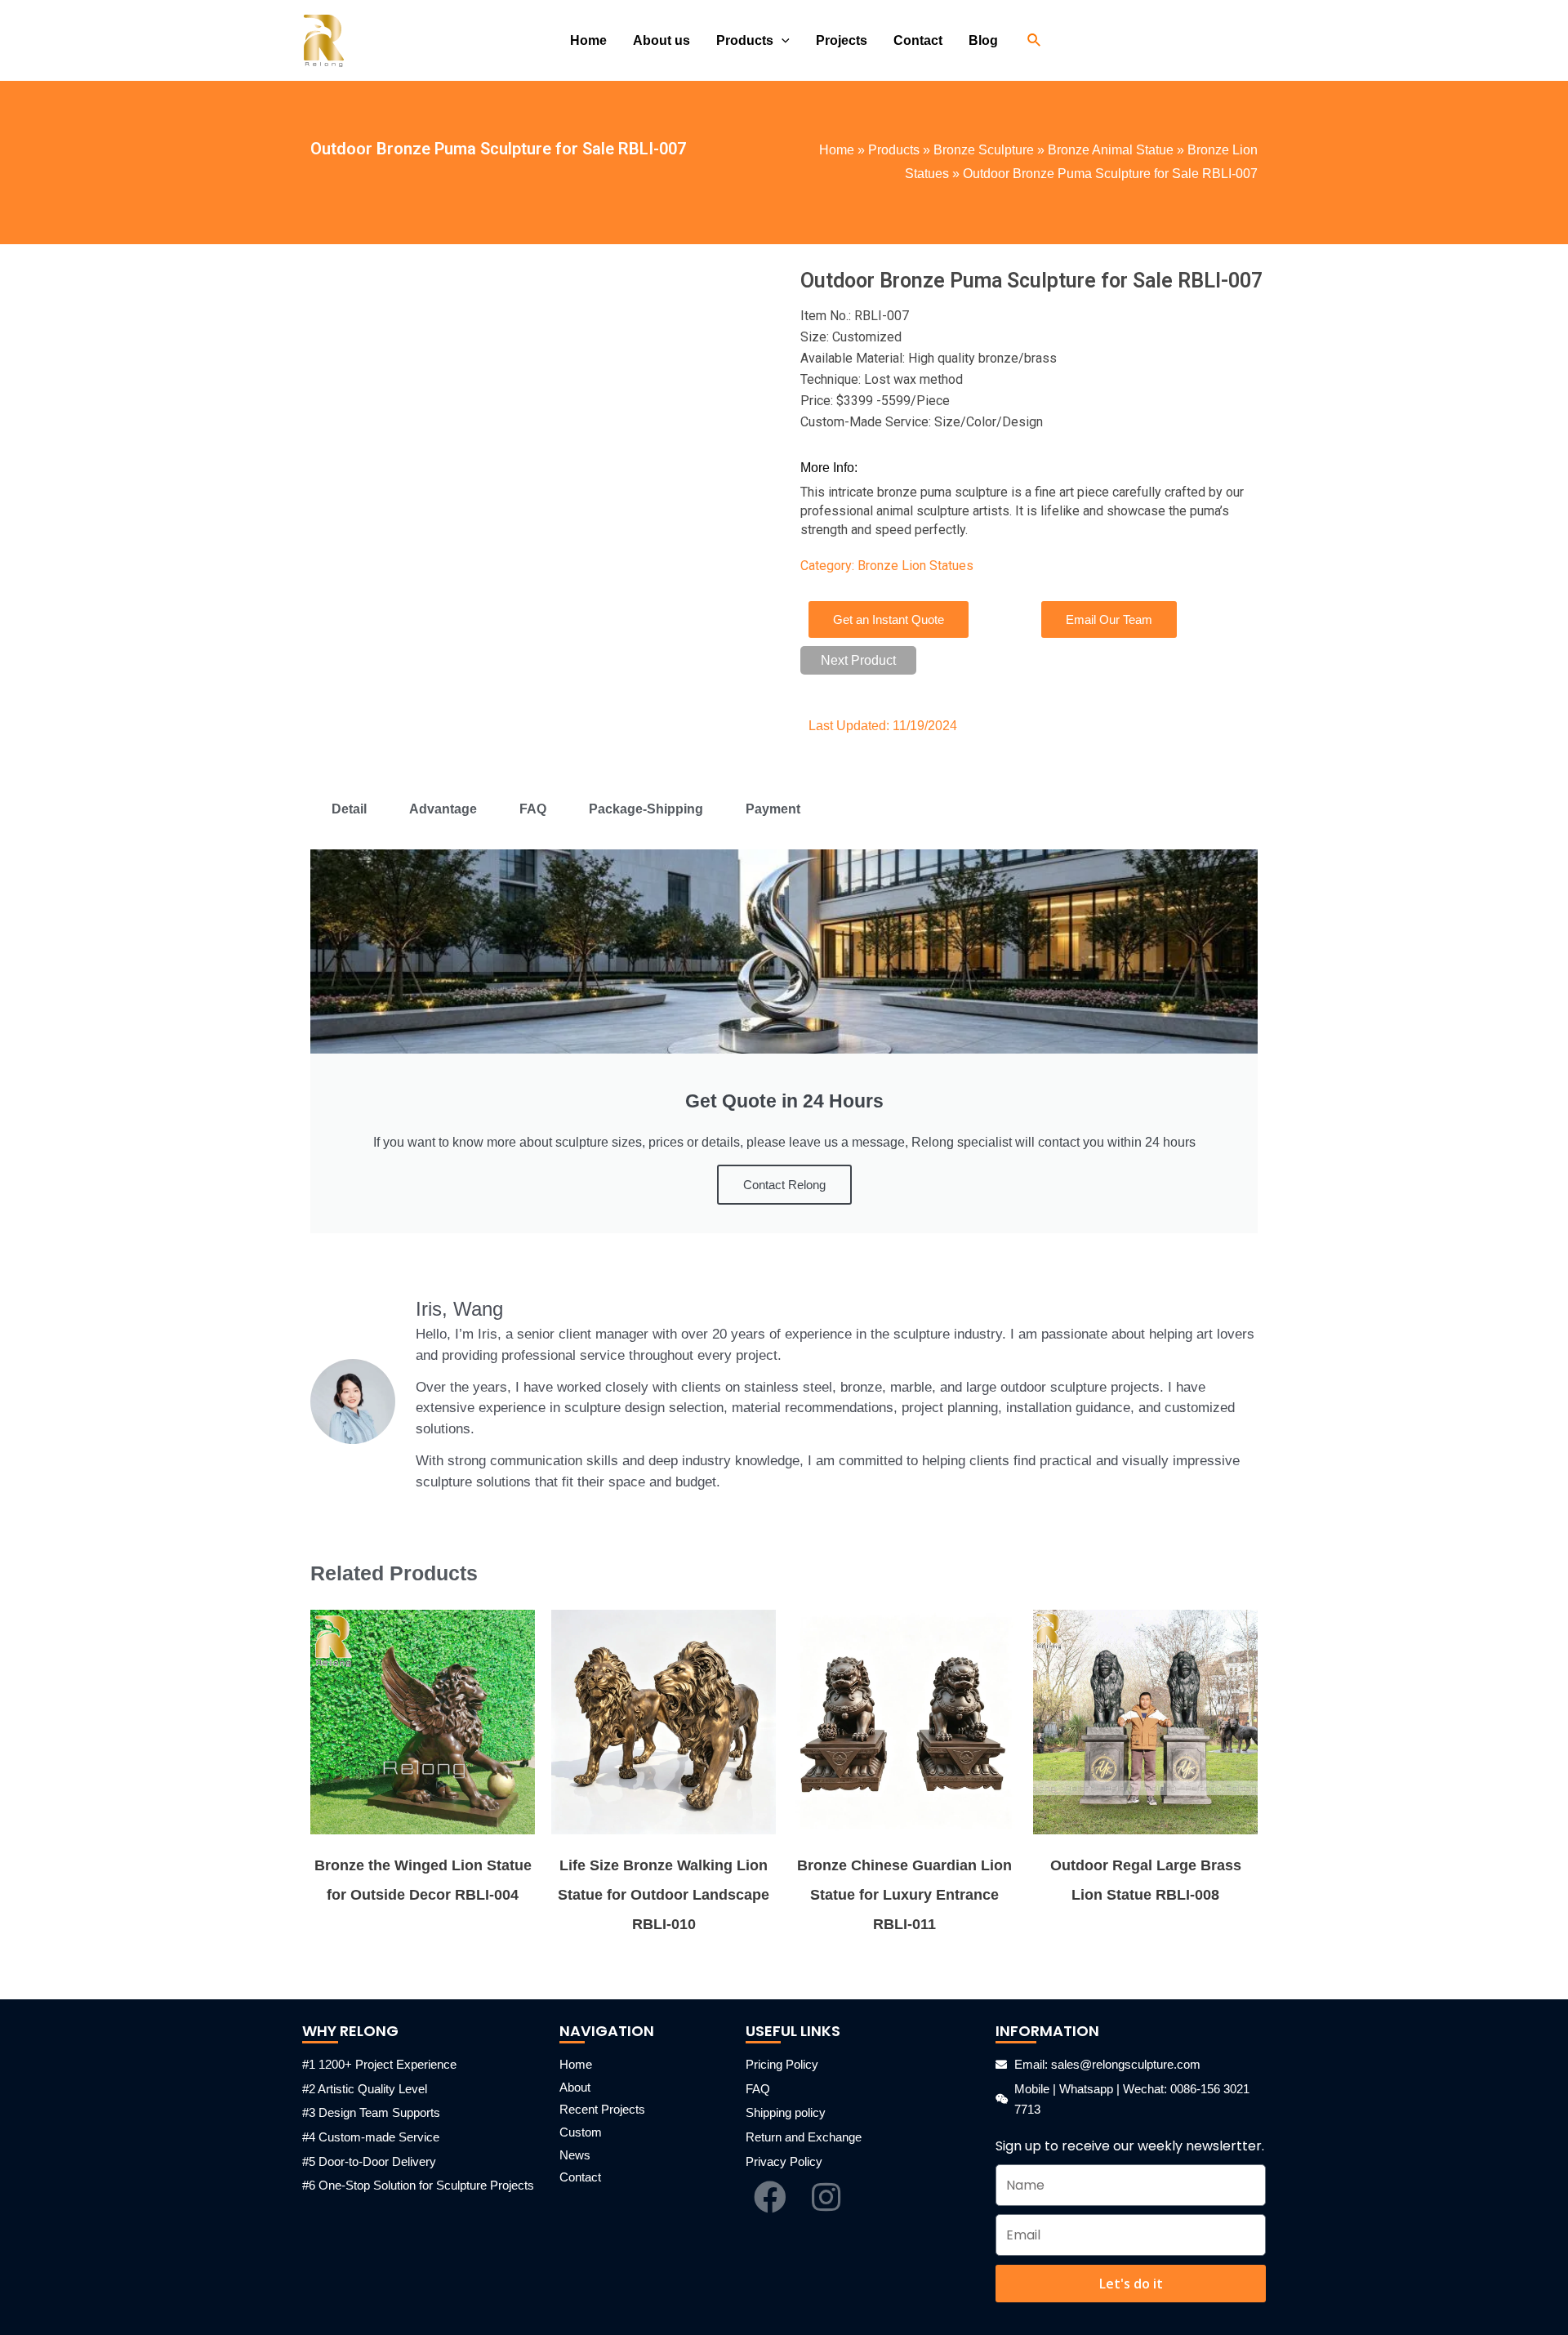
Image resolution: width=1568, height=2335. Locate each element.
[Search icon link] (1035, 41)
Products (894, 150)
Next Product (858, 660)
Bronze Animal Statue (1111, 150)
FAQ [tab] (533, 809)
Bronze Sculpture (984, 150)
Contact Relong (784, 1185)
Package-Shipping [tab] (646, 809)
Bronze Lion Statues (915, 566)
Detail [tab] (349, 809)
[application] (782, 41)
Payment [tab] (773, 809)
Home (837, 150)
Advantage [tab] (443, 809)
